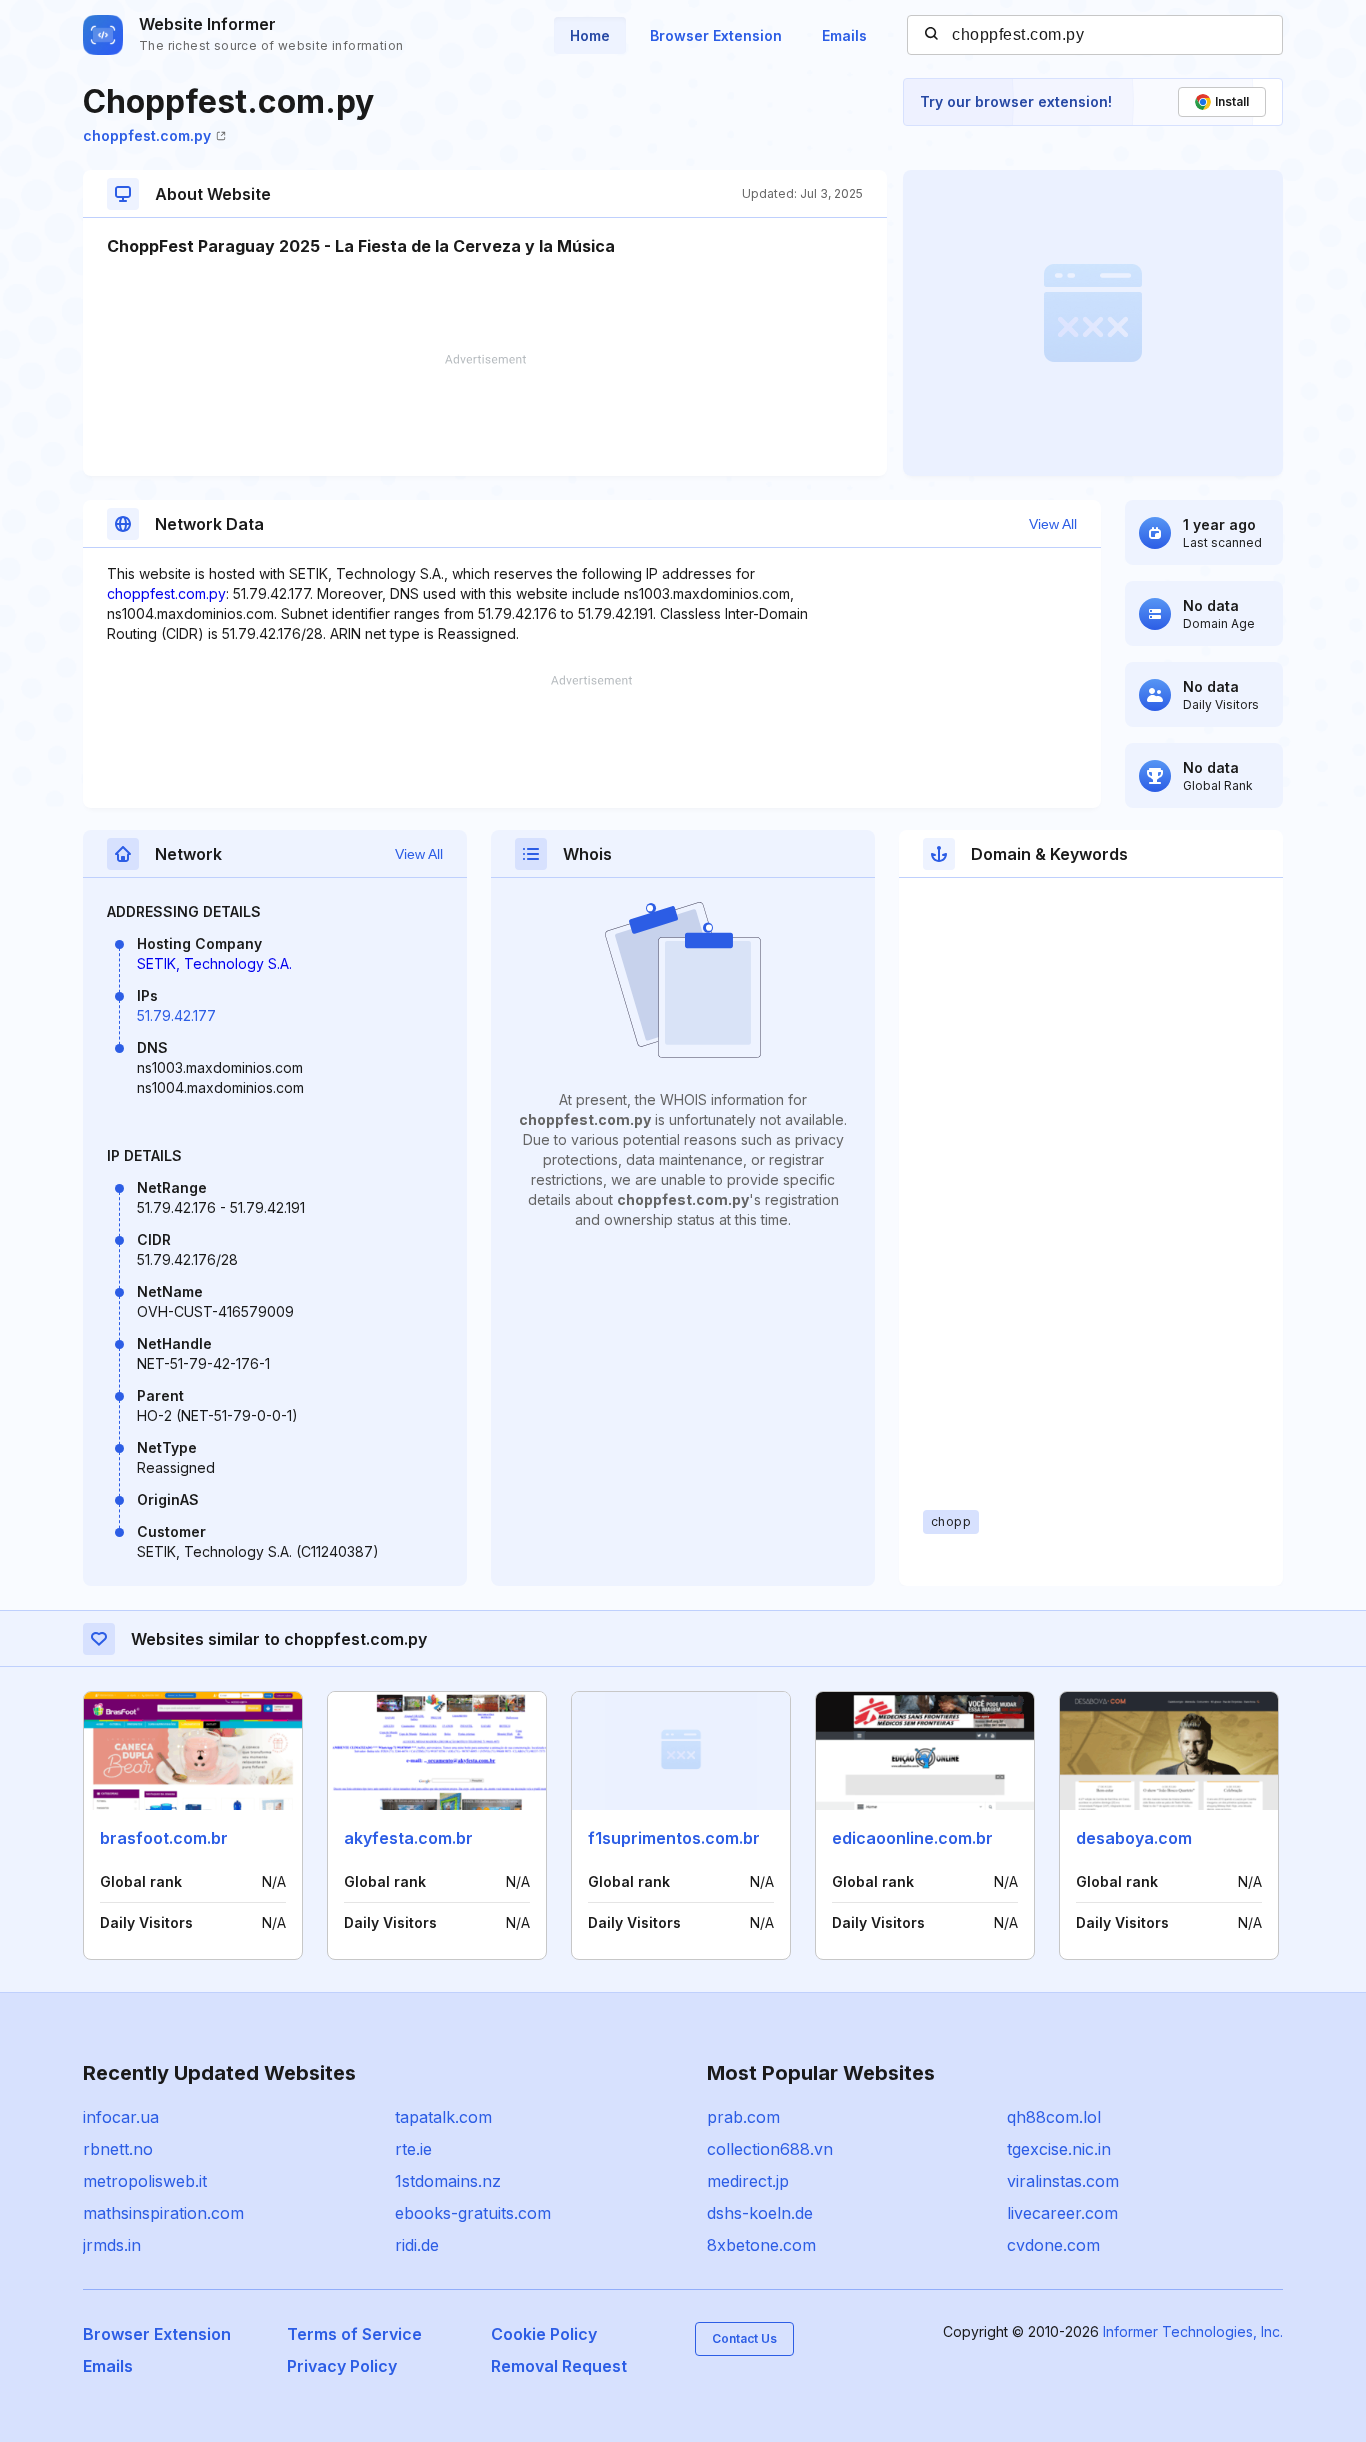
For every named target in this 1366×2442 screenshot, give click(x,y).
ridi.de (417, 2245)
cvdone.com (1053, 2245)
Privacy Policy (342, 2366)
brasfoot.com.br (164, 1838)
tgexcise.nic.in (1059, 2149)
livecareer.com (1062, 2213)
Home (590, 35)
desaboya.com (1134, 1838)
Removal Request (559, 2366)
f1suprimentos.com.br (674, 1838)
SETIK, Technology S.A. (214, 963)
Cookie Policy (544, 2334)
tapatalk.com (443, 2117)
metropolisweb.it (145, 2181)
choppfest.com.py (147, 135)
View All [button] (1053, 524)
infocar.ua (121, 2117)
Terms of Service (354, 2334)
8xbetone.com (761, 2245)
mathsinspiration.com (163, 2213)
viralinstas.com (1063, 2181)
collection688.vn (770, 2149)
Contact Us (744, 2338)
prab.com (743, 2117)
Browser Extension (716, 35)
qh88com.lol (1054, 2117)
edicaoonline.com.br (912, 1838)
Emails (844, 35)
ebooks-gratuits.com (473, 2213)
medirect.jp (748, 2181)
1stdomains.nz (448, 2181)
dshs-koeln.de (760, 2213)
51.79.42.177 (176, 1015)
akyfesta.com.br (408, 1838)
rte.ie (413, 2149)
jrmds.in (112, 2245)
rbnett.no (118, 2149)
